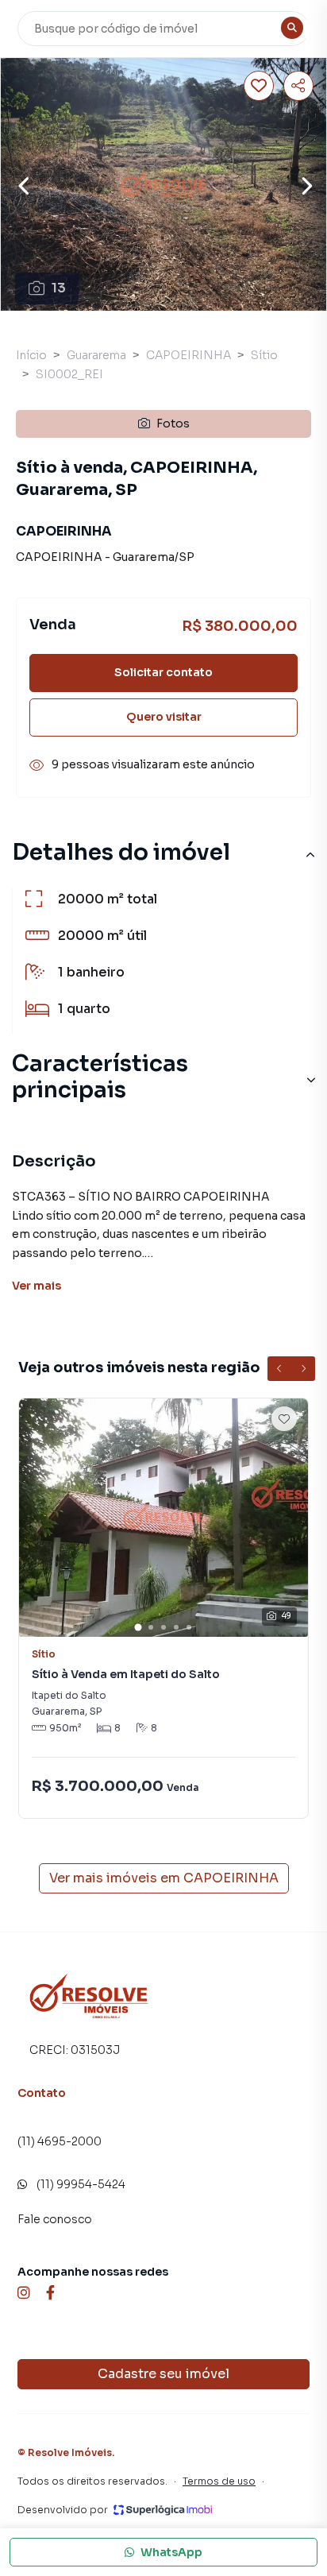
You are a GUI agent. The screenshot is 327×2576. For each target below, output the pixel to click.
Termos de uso (219, 2481)
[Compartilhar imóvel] (298, 86)
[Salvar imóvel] (259, 86)
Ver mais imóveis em (164, 1878)
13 (59, 288)
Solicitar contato (163, 672)
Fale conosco (55, 2219)
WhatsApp (171, 2552)
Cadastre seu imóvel (163, 2374)
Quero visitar (164, 717)
